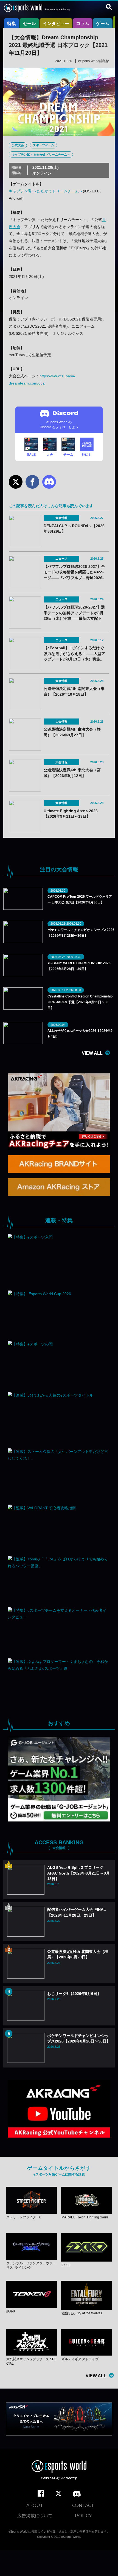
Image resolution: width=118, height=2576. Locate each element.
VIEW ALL (92, 1053)
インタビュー (56, 24)
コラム (83, 24)
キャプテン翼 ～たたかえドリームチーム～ (41, 154)
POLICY (83, 2516)
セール (29, 24)
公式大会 (18, 145)
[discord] (77, 2494)
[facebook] (41, 2494)
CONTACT (83, 2505)
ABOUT (35, 2505)
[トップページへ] (59, 2471)
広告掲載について (35, 2516)
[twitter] (58, 2494)
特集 (12, 24)
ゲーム (103, 24)
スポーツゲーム (43, 145)
